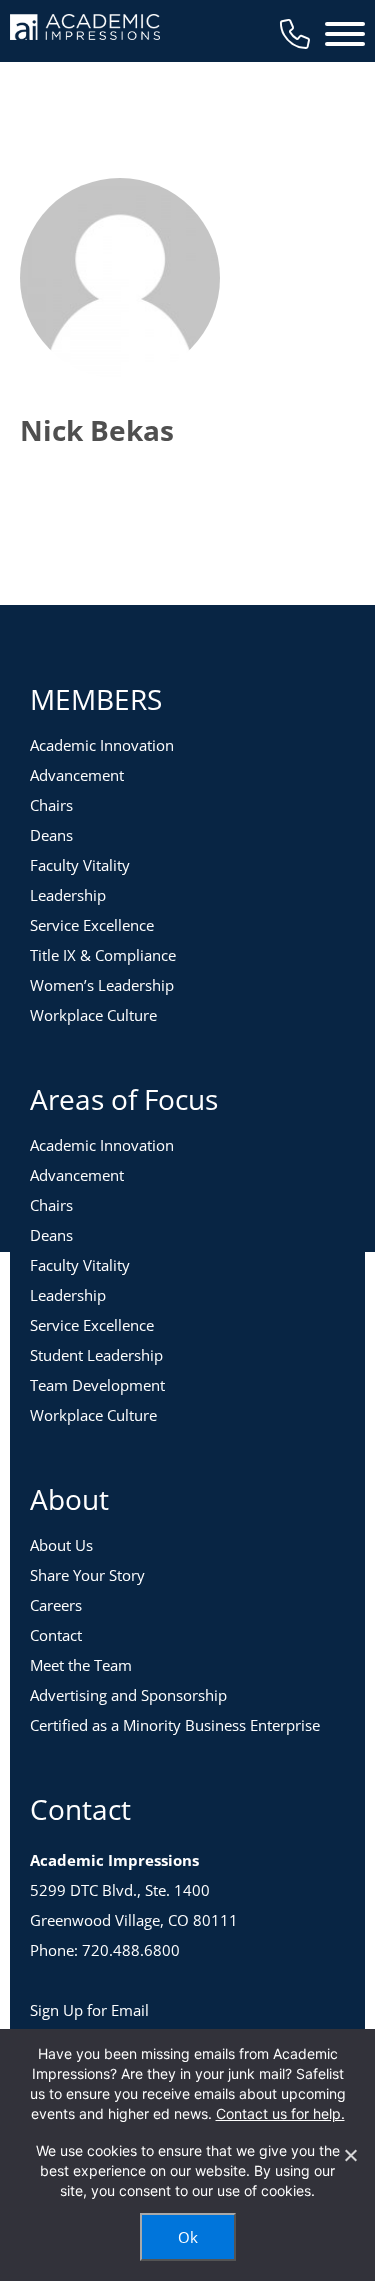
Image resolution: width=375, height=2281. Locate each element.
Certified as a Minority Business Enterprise (175, 1725)
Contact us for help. (280, 2113)
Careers (56, 1605)
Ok (188, 2237)
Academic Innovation (102, 745)
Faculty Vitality (80, 865)
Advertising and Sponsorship (128, 1695)
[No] (350, 2155)
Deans (51, 835)
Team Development (97, 1385)
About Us (61, 1545)
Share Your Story (87, 1575)
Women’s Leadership (102, 985)
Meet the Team (81, 1665)
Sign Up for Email (89, 2010)
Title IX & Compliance (103, 955)
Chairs (51, 805)
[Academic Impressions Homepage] (85, 28)
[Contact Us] (295, 34)
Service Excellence (92, 925)
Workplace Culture (93, 1015)
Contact (56, 1635)
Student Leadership (96, 1355)
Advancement (77, 775)
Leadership (68, 895)
